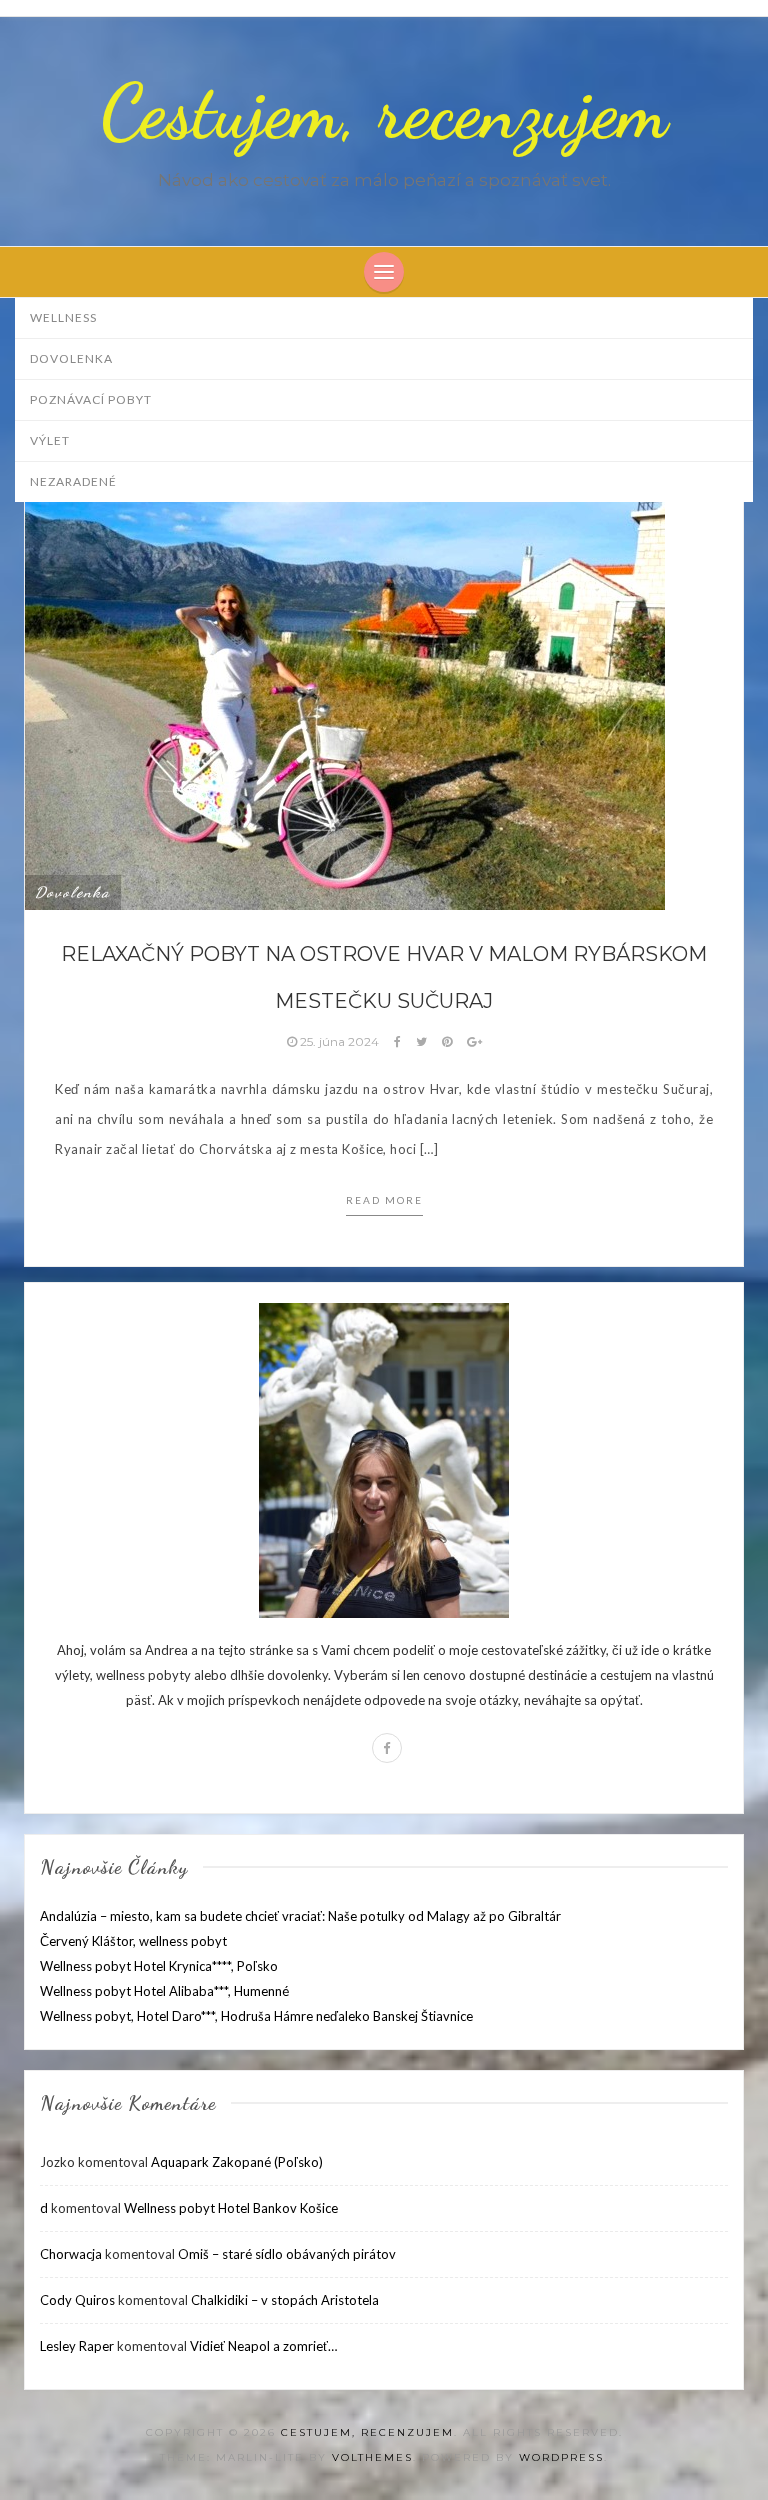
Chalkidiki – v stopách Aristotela (285, 2300)
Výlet (50, 440)
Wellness (63, 317)
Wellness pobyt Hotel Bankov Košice (231, 2208)
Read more (384, 1200)
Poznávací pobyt (91, 399)
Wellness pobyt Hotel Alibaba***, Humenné (164, 1991)
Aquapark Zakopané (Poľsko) (237, 2162)
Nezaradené (73, 481)
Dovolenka (71, 358)
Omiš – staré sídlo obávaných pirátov (287, 2254)
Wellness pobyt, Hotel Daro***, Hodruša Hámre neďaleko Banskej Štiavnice (256, 2016)
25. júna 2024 (339, 1041)
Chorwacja (71, 2254)
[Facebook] (387, 1748)
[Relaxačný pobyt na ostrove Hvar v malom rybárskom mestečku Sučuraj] (345, 669)
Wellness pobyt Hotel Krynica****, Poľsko (159, 1966)
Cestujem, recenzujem (384, 112)
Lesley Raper (77, 2346)
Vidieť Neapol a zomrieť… (263, 2346)
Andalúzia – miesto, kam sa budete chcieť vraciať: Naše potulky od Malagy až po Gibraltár (300, 1916)
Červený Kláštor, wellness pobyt (133, 1941)
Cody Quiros (77, 2300)
